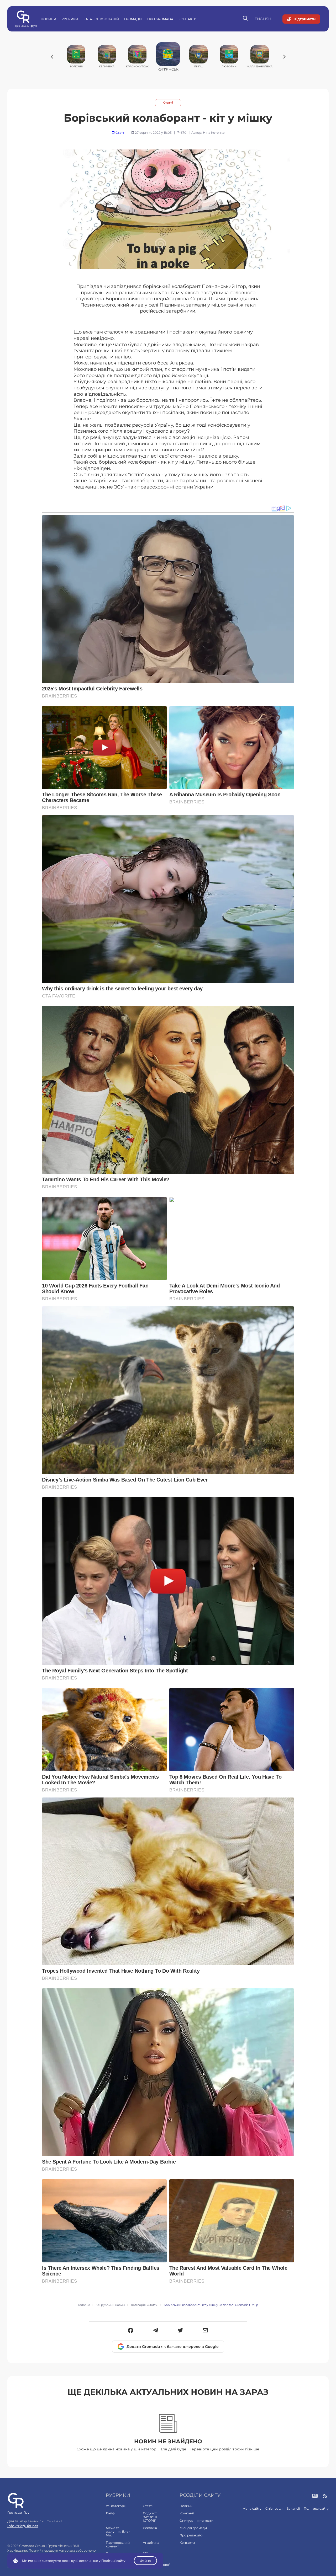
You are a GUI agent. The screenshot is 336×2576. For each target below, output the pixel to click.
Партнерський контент (118, 2544)
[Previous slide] (52, 57)
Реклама (150, 2528)
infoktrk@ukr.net (23, 2526)
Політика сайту (316, 2508)
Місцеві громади (193, 2528)
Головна (84, 2305)
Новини (48, 19)
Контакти (188, 19)
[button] (131, 2331)
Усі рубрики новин (111, 2305)
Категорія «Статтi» (144, 2305)
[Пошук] (246, 19)
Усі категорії (116, 2506)
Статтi (168, 103)
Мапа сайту (252, 2508)
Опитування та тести (196, 2521)
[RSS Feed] (325, 2496)
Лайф (110, 2513)
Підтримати (304, 19)
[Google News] (315, 2496)
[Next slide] (284, 57)
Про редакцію (191, 2535)
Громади (133, 19)
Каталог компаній (101, 19)
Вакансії (293, 2508)
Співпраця (274, 2508)
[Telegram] (156, 2331)
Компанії (187, 2513)
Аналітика (151, 2543)
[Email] (205, 2331)
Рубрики (70, 19)
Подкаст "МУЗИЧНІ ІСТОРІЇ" (151, 2517)
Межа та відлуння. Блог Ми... (118, 2532)
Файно (145, 2561)
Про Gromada (160, 19)
